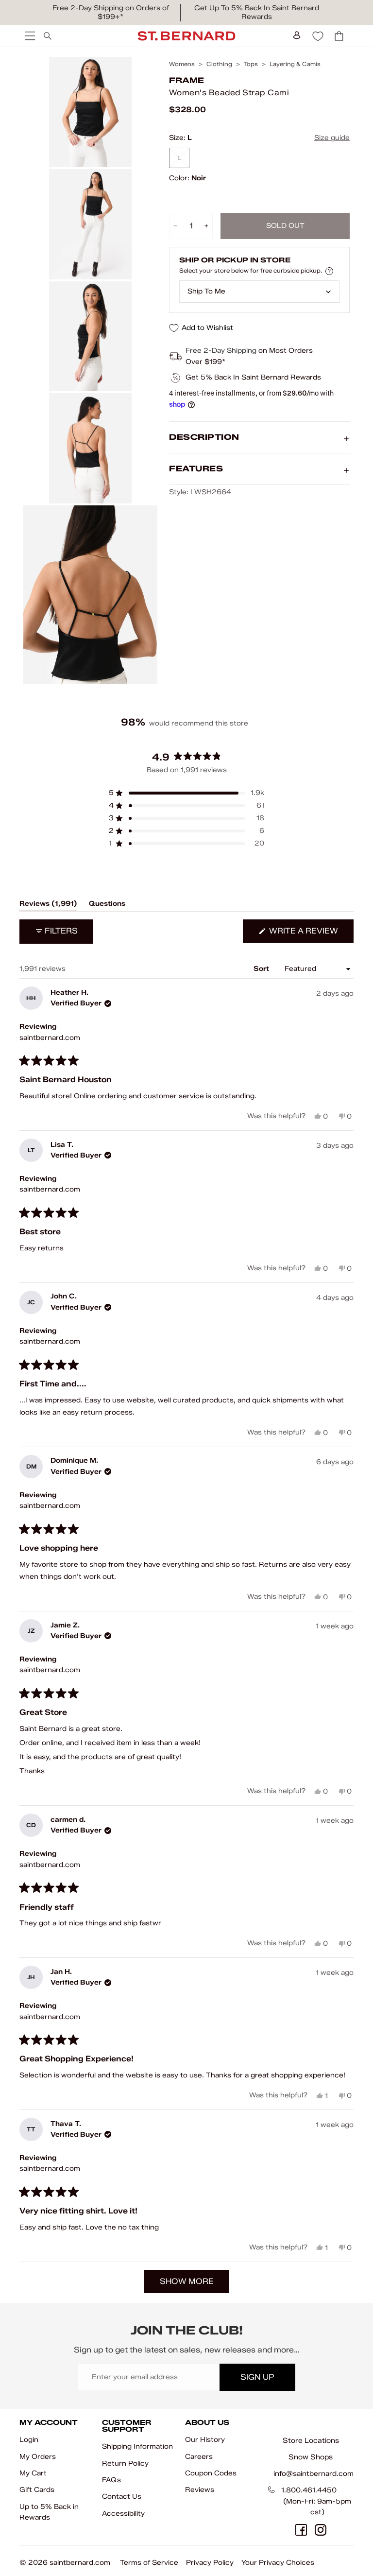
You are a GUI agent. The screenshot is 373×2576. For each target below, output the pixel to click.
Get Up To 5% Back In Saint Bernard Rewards (257, 12)
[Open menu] (29, 36)
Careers (199, 2457)
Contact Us (122, 2497)
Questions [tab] (107, 905)
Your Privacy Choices (278, 2563)
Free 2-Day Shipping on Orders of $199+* (111, 12)
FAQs (111, 2480)
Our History (205, 2440)
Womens (182, 64)
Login (29, 2440)
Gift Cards (37, 2490)
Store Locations (311, 2440)
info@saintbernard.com (314, 2474)
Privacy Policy (210, 2563)
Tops (251, 64)
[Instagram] (321, 2530)
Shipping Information (137, 2446)
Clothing (219, 64)
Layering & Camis (295, 64)
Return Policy (125, 2464)
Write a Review (310, 934)
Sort (262, 969)
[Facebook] (301, 2530)
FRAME (186, 80)
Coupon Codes (211, 2473)
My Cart (33, 2473)
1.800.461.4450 (309, 2490)
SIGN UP (257, 2377)
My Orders (38, 2457)
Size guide (332, 138)
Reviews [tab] (48, 905)
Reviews (200, 2490)
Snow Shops (311, 2457)
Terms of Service (149, 2563)
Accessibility (123, 2514)
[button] (186, 793)
